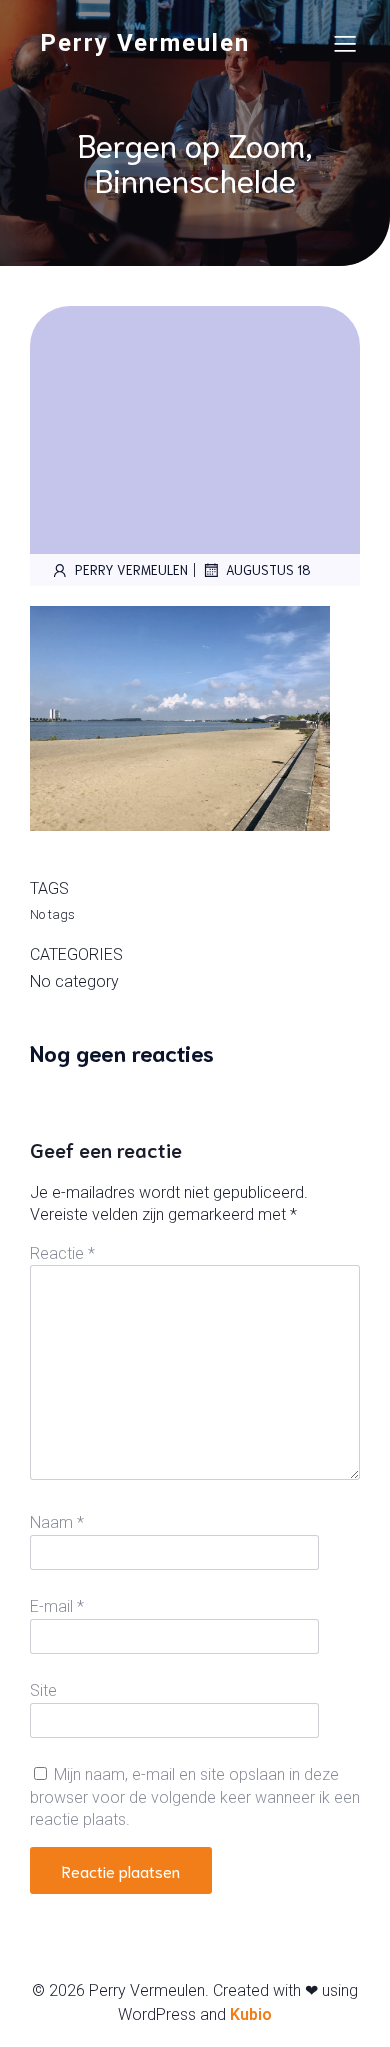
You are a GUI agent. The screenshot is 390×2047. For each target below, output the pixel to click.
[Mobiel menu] (345, 43)
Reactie (62, 1253)
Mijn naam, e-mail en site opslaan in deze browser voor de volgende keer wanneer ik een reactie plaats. (195, 1797)
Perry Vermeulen (131, 569)
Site (43, 1690)
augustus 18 (268, 569)
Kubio (251, 2014)
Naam (57, 1522)
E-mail (57, 1606)
